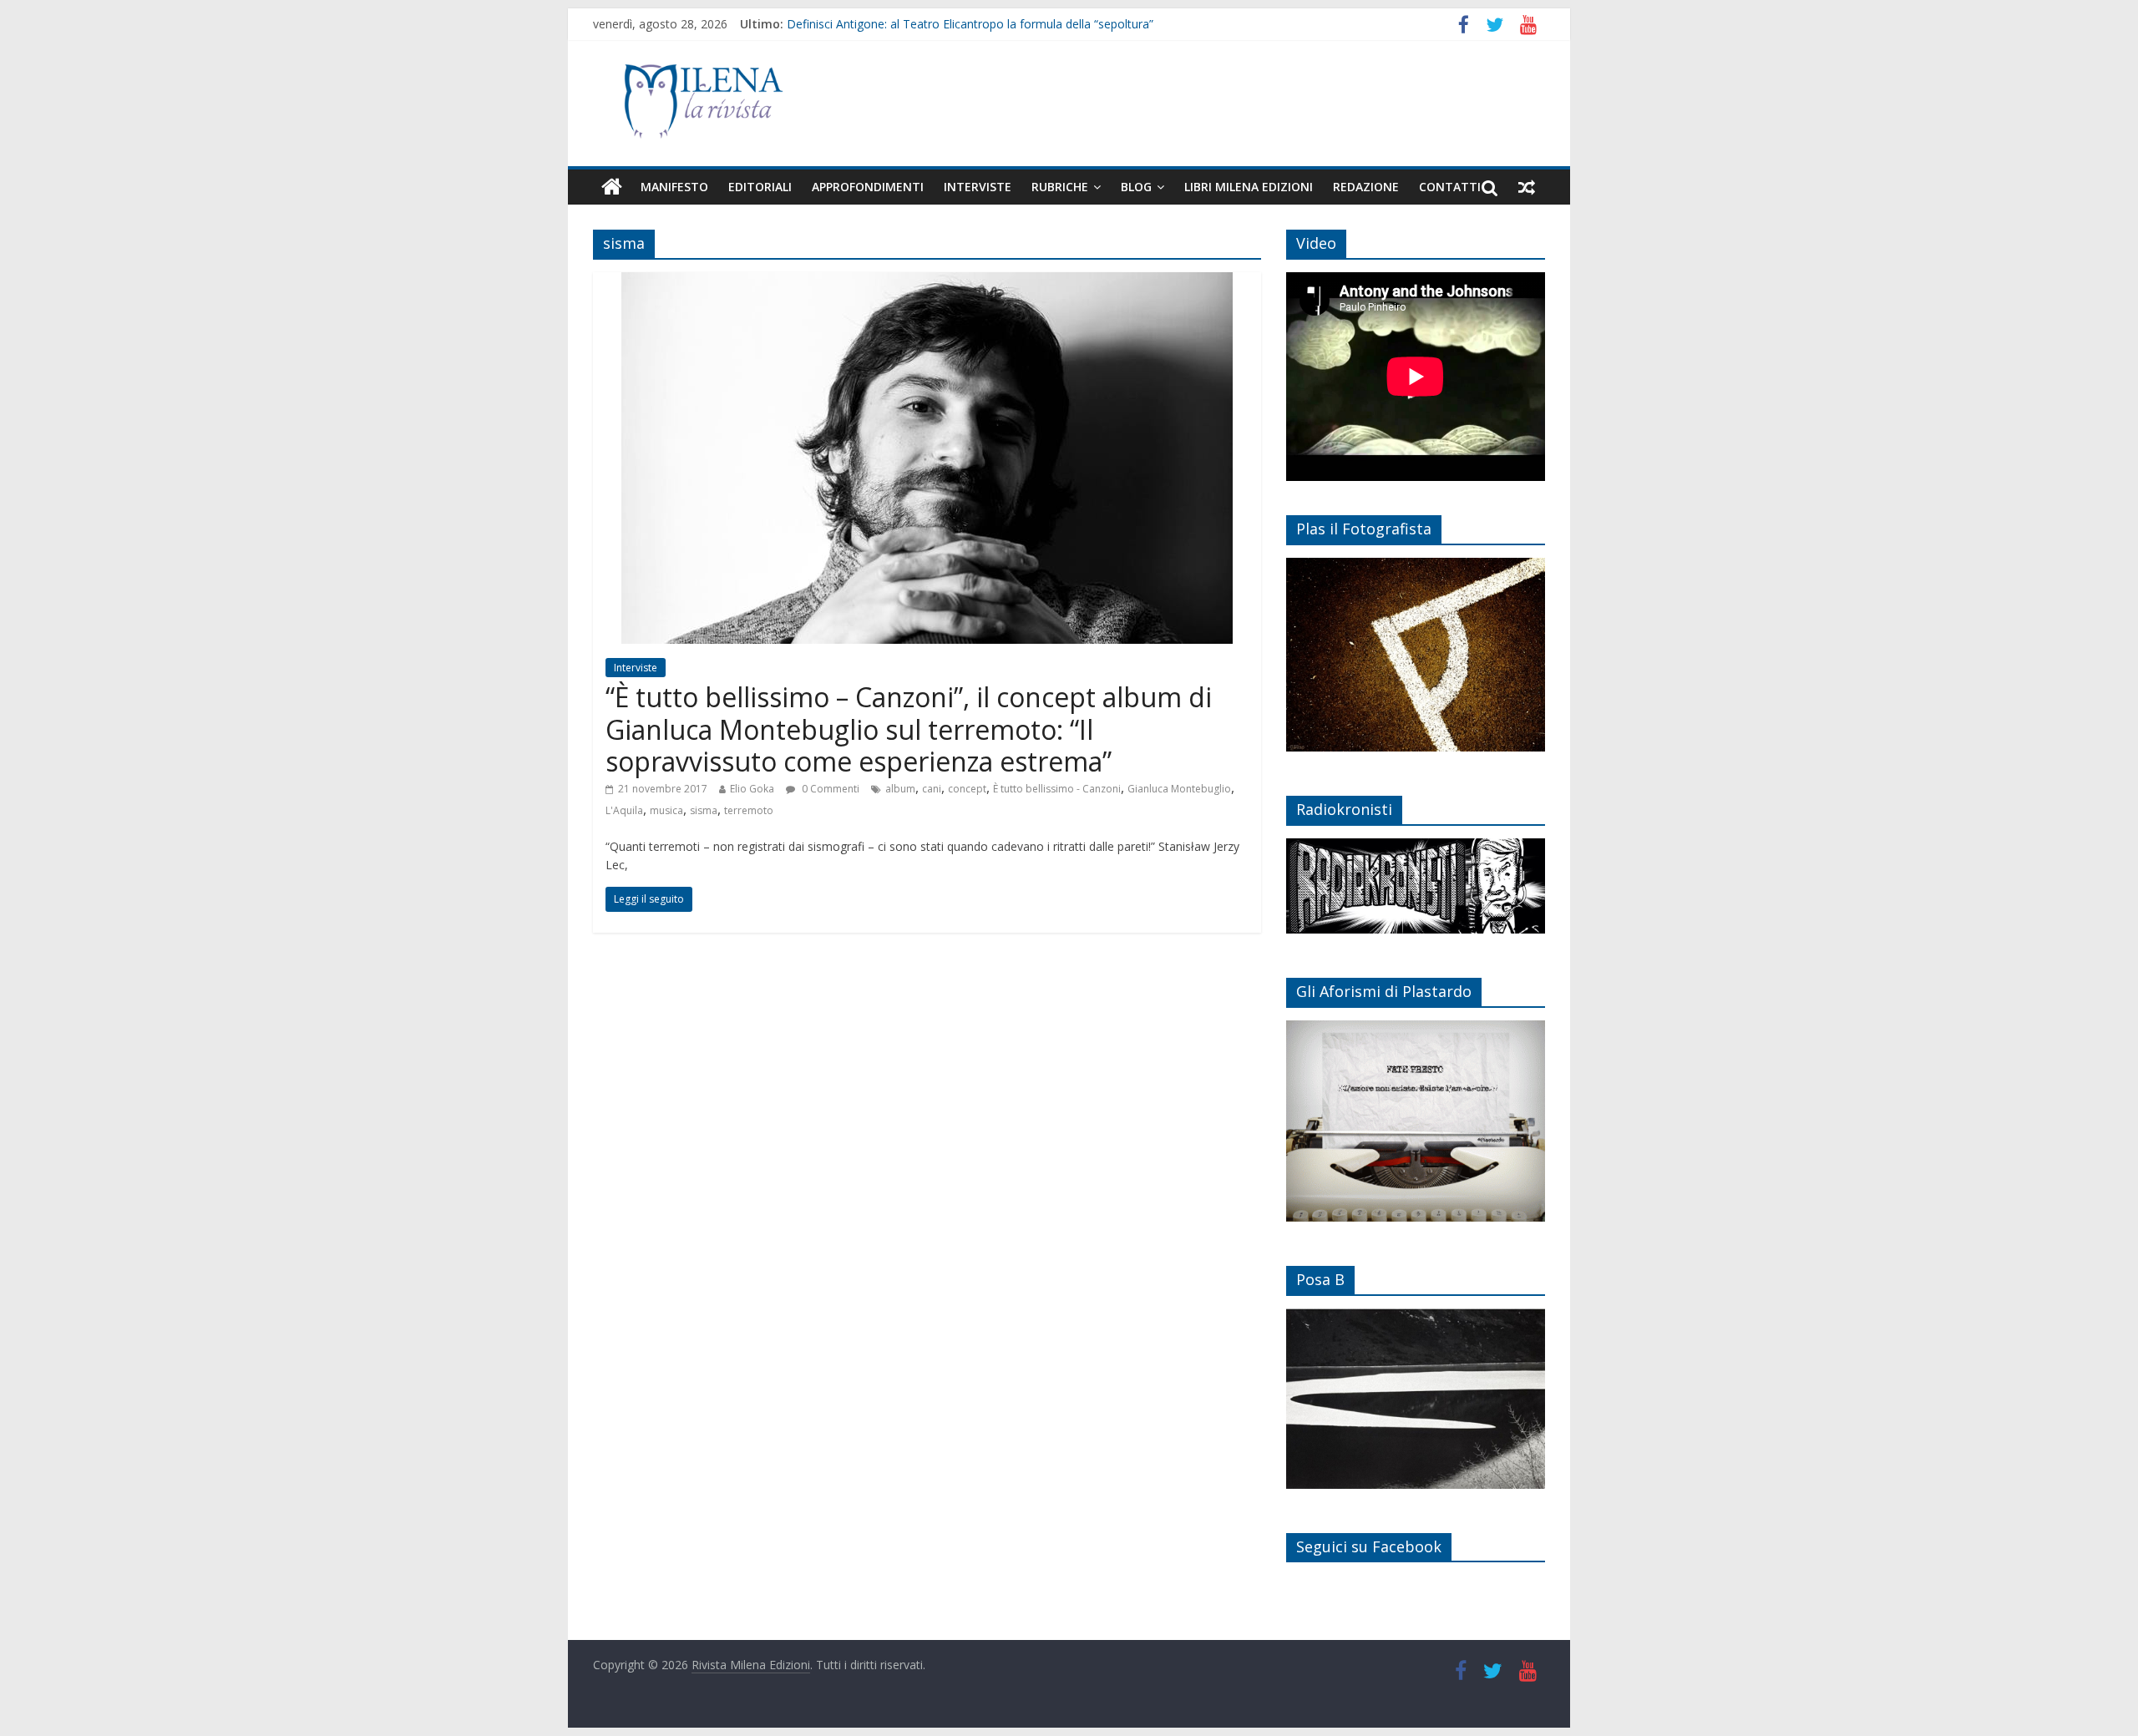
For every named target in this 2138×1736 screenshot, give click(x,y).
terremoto (749, 810)
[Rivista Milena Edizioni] (612, 187)
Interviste (978, 187)
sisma (704, 810)
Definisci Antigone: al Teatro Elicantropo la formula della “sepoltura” (970, 24)
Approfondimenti (868, 187)
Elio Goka (752, 789)
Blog (1136, 187)
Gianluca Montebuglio (1179, 789)
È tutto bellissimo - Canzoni (1057, 789)
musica (666, 810)
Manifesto (674, 187)
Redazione (1366, 187)
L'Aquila (624, 810)
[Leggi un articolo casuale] (1527, 187)
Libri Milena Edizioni (1249, 187)
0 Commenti (829, 789)
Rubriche (1060, 187)
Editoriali (760, 187)
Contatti (1450, 187)
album (900, 789)
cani (932, 789)
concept (967, 789)
